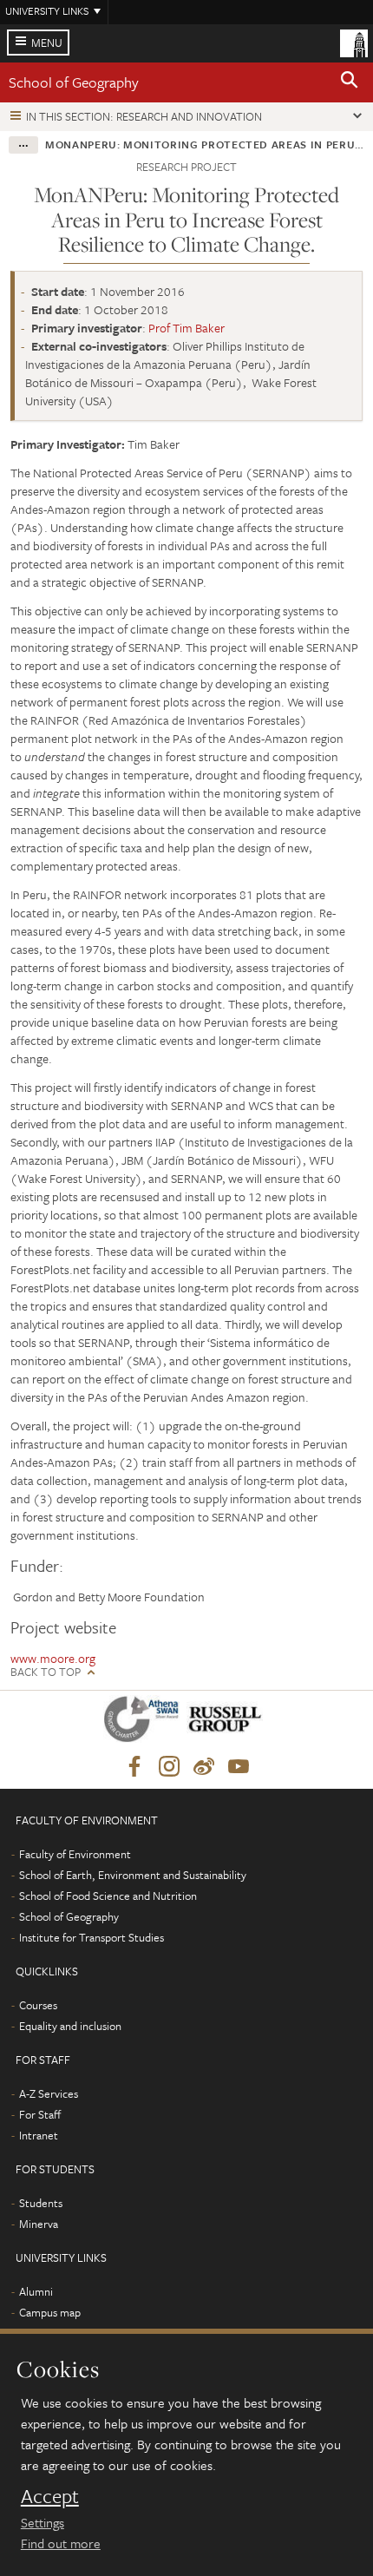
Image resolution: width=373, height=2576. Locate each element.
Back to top (46, 1672)
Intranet (39, 2135)
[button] (350, 82)
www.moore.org (53, 1658)
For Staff (40, 2114)
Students (41, 2203)
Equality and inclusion (70, 2026)
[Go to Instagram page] (169, 1767)
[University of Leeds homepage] (354, 42)
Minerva (39, 2224)
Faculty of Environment (75, 1854)
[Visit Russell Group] (228, 1722)
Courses (38, 2005)
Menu (47, 43)
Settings (43, 2522)
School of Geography (74, 82)
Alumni (36, 2291)
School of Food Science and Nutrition (108, 1896)
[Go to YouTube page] (239, 1767)
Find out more (61, 2543)
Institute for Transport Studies (92, 1937)
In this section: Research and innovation (144, 116)
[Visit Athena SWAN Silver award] (145, 1722)
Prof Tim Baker (186, 328)
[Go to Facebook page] (134, 1767)
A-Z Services (49, 2093)
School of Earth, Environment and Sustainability (133, 1875)
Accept (50, 2496)
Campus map (50, 2312)
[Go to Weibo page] (204, 1767)
